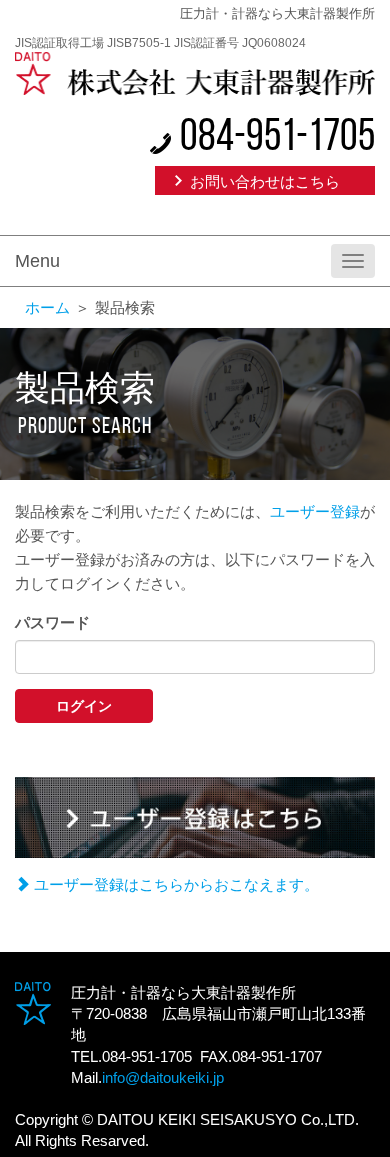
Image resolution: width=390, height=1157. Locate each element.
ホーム (47, 307)
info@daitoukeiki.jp (163, 1077)
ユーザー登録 (315, 511)
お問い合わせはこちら (265, 181)
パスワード (52, 622)
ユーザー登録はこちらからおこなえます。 (174, 884)
